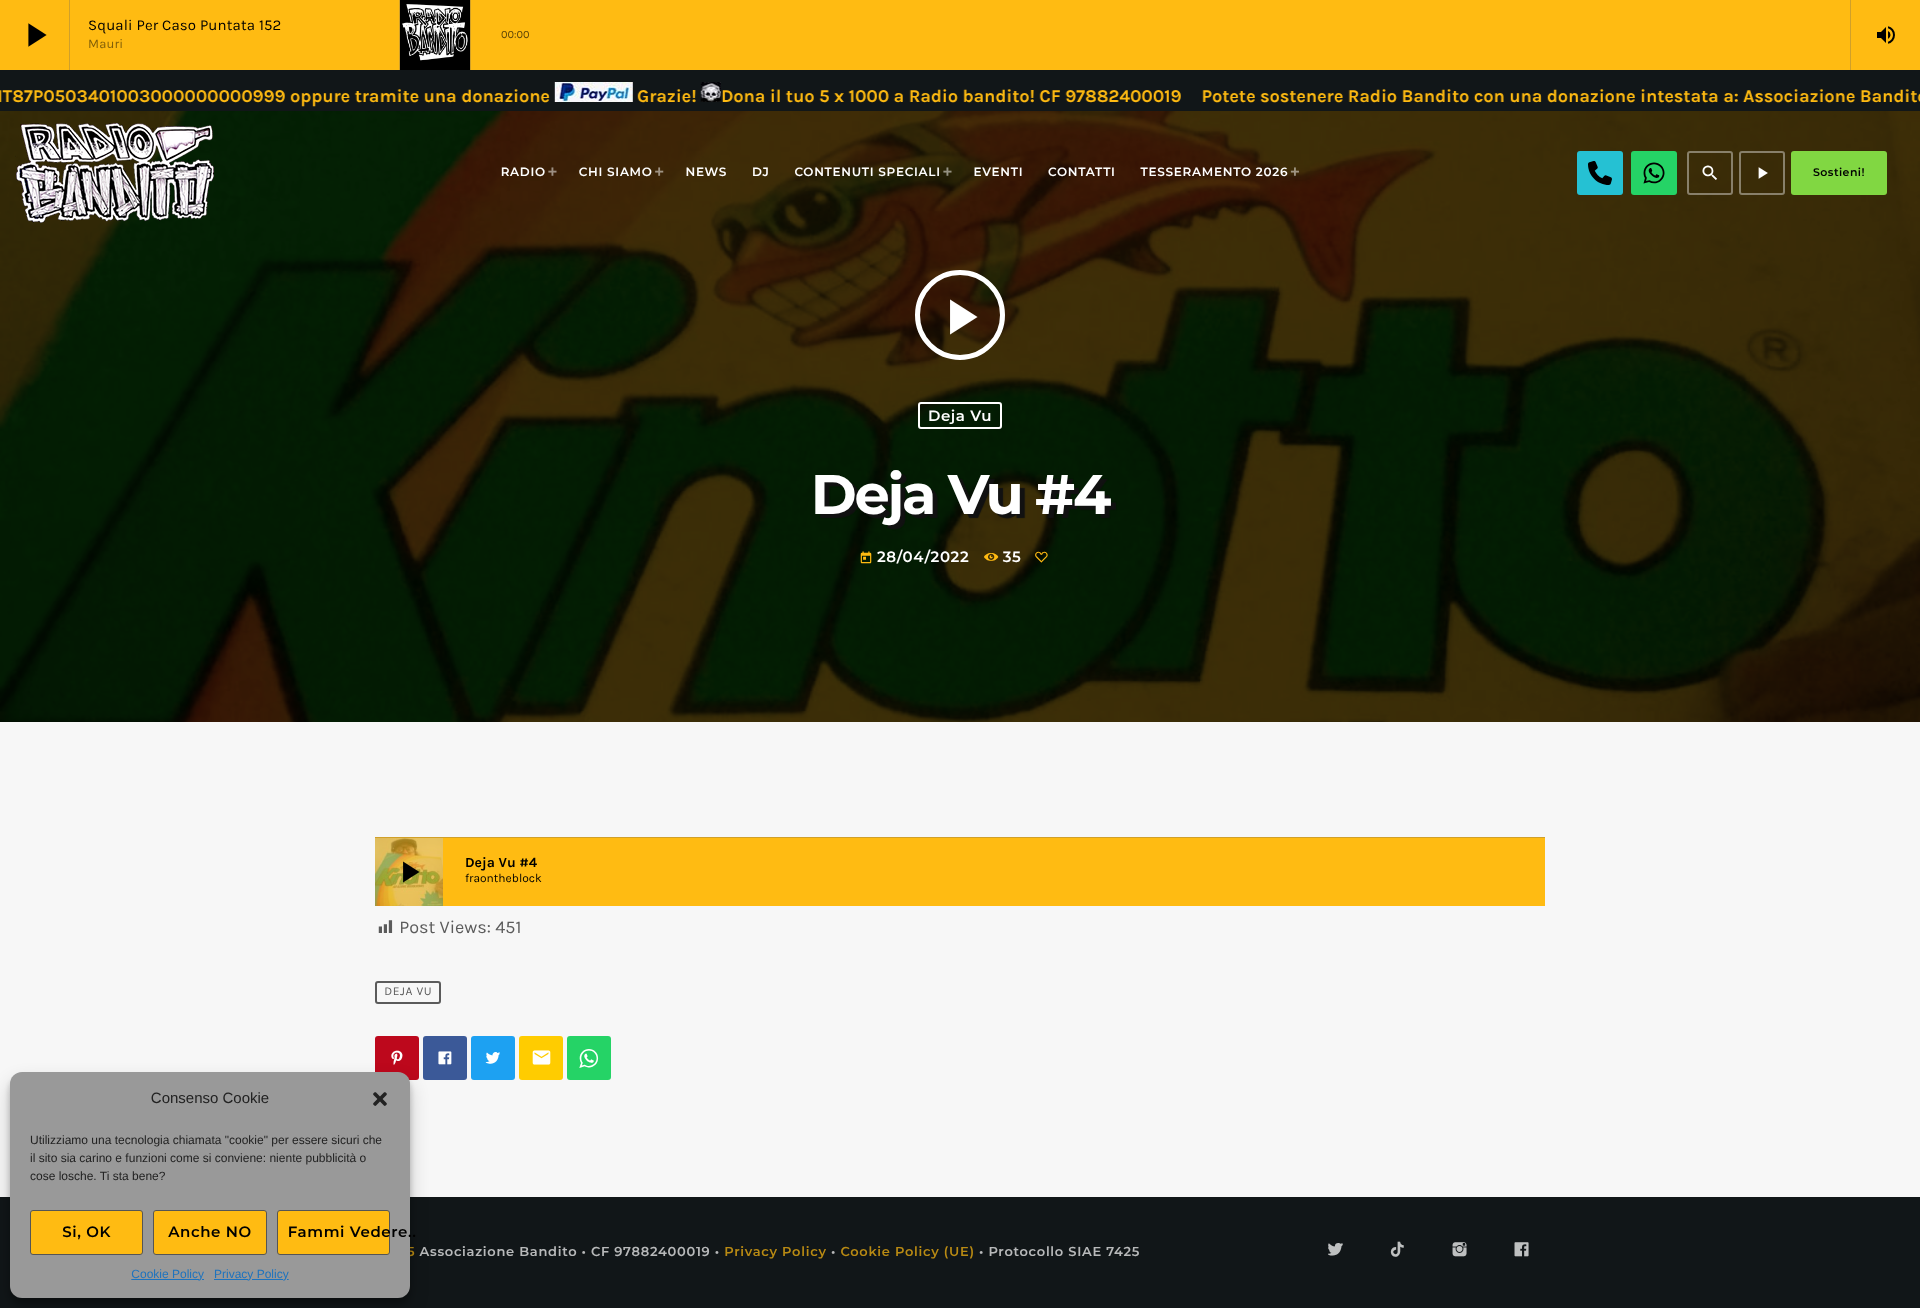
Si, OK (86, 1231)
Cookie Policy (167, 1274)
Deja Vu (960, 415)
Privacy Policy (251, 1274)
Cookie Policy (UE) (907, 1252)
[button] (380, 1099)
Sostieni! (1839, 172)
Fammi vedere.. (339, 1231)
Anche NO (210, 1231)
